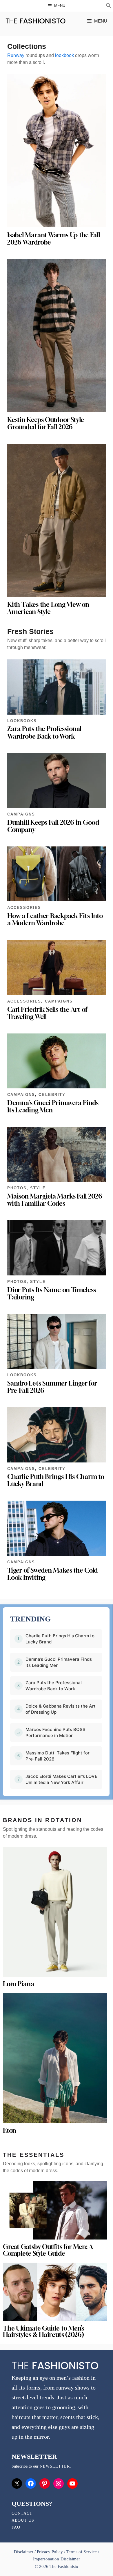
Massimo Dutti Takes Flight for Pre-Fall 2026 (58, 1756)
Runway (16, 55)
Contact (22, 2513)
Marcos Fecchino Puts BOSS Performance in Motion (55, 1732)
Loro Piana (19, 1984)
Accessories (24, 908)
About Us (23, 2520)
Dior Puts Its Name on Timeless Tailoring (52, 1293)
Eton (10, 2131)
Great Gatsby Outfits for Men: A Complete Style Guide (48, 2250)
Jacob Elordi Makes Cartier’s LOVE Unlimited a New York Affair (61, 1779)
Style (38, 1188)
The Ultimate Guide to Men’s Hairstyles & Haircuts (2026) (43, 2332)
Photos (17, 1188)
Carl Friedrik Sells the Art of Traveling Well (47, 1013)
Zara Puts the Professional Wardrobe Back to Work (44, 732)
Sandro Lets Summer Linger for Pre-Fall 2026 (52, 1387)
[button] (109, 6)
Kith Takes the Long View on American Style (48, 608)
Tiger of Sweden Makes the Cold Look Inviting (52, 1574)
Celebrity (52, 1095)
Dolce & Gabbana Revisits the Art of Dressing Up (61, 1709)
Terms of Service (82, 2552)
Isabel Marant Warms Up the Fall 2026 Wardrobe (54, 239)
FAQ (16, 2527)
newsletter (55, 2466)
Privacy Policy (50, 2552)
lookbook (64, 55)
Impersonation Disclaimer (56, 2559)
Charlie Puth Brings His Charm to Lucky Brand (56, 1480)
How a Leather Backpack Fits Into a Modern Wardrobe (55, 919)
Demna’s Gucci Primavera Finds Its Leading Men (53, 1106)
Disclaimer (24, 2552)
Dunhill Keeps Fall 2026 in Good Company (53, 826)
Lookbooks (22, 721)
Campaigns (21, 814)
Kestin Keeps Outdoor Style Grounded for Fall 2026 (46, 423)
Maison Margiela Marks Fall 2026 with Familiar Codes (55, 1200)
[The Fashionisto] (35, 21)
